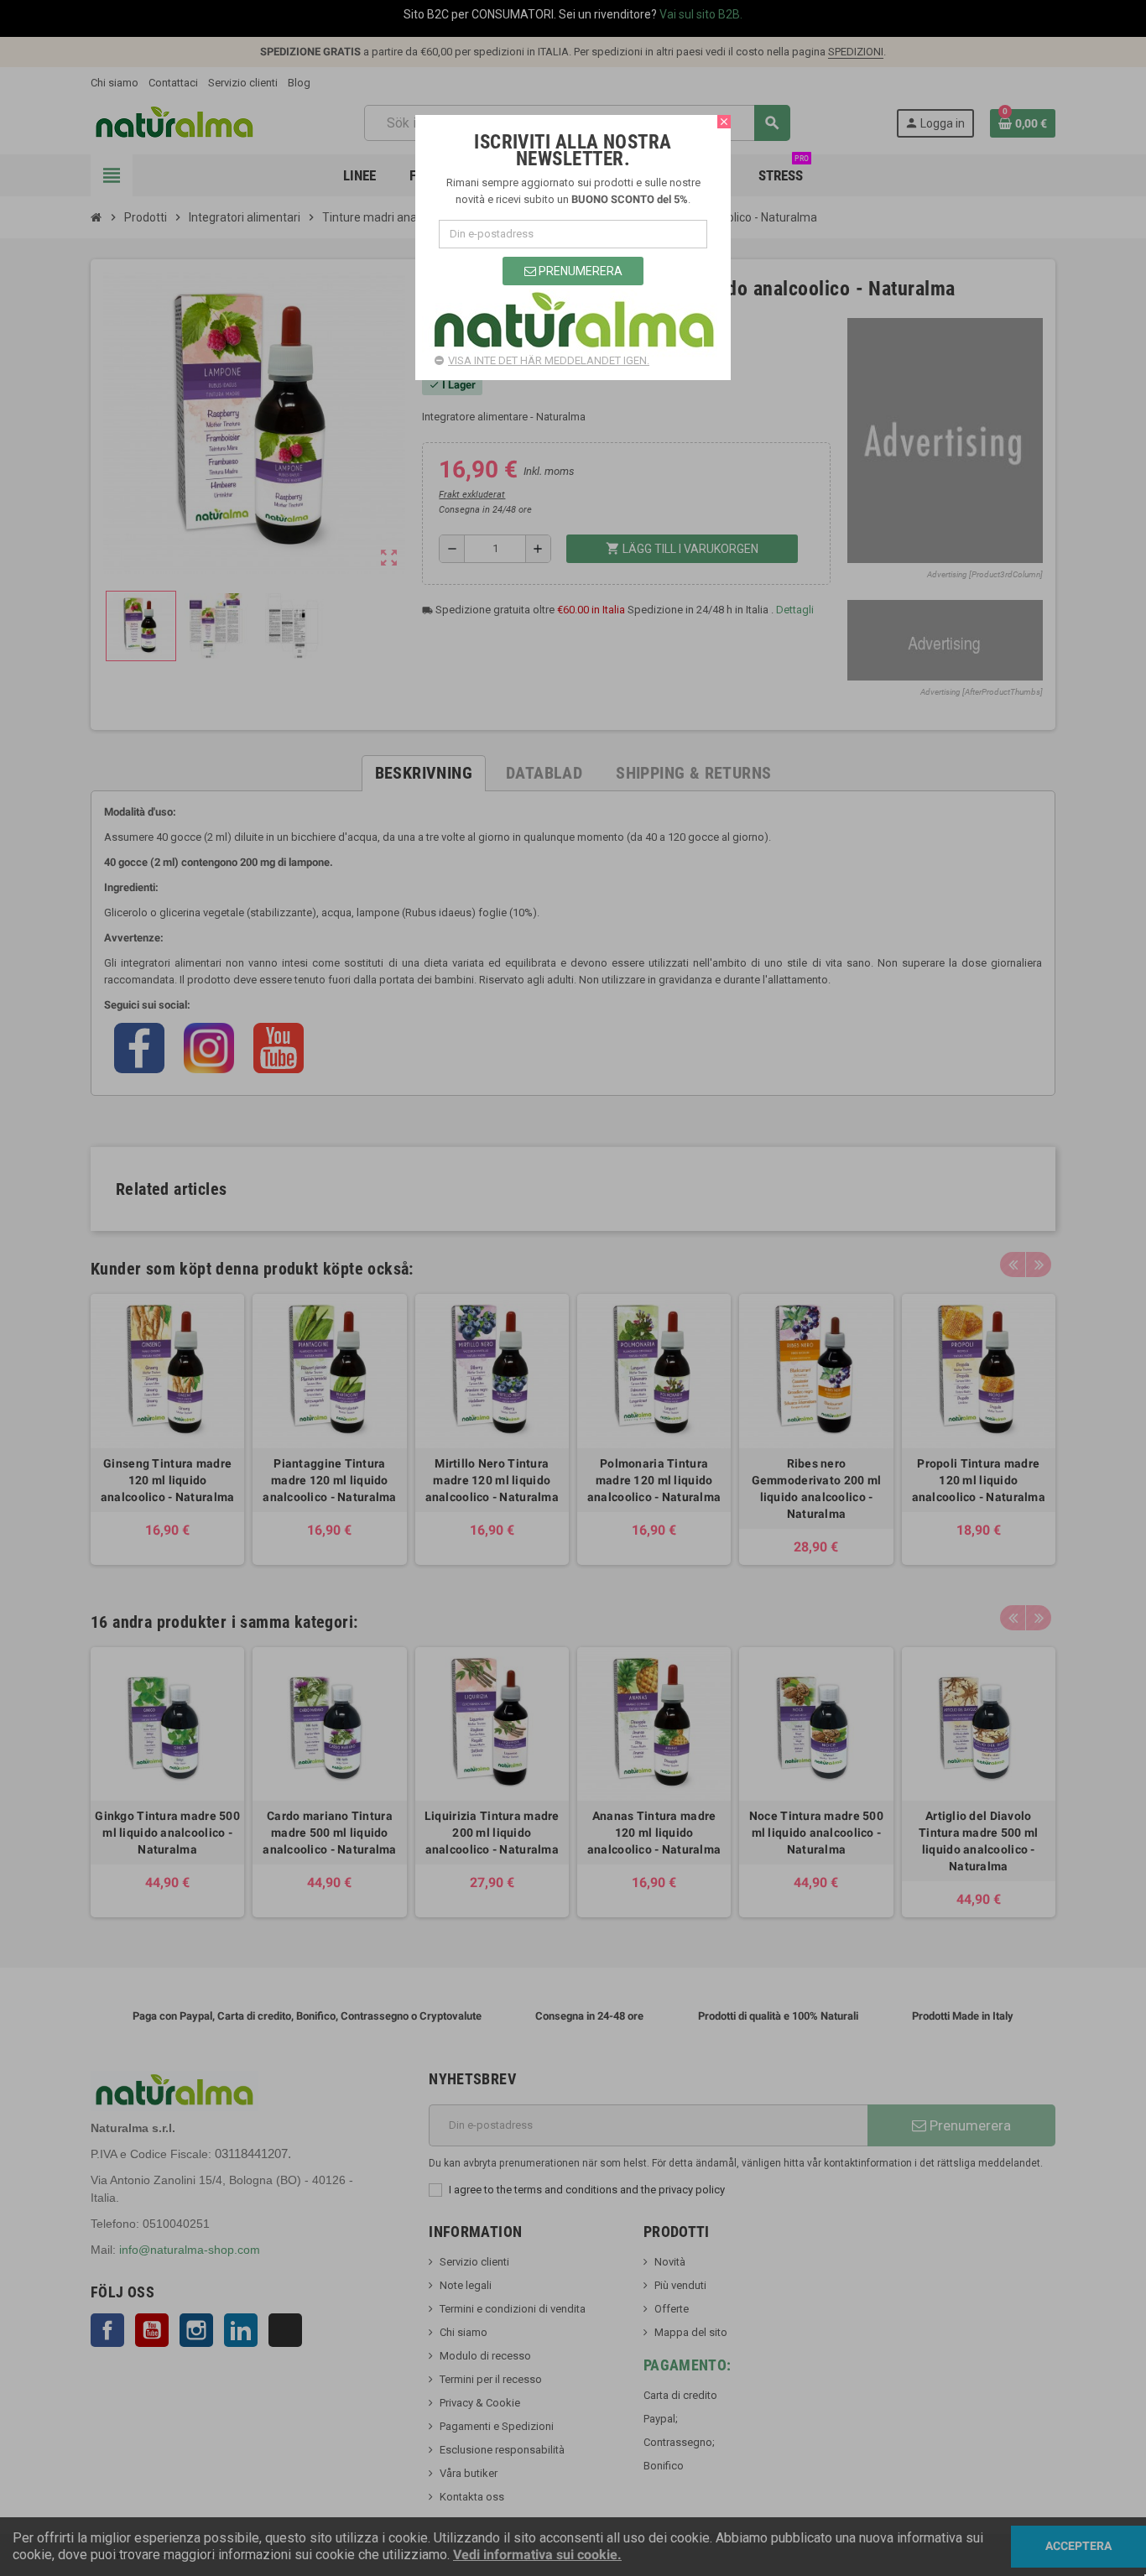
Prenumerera (579, 271)
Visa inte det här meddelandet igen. (549, 360)
